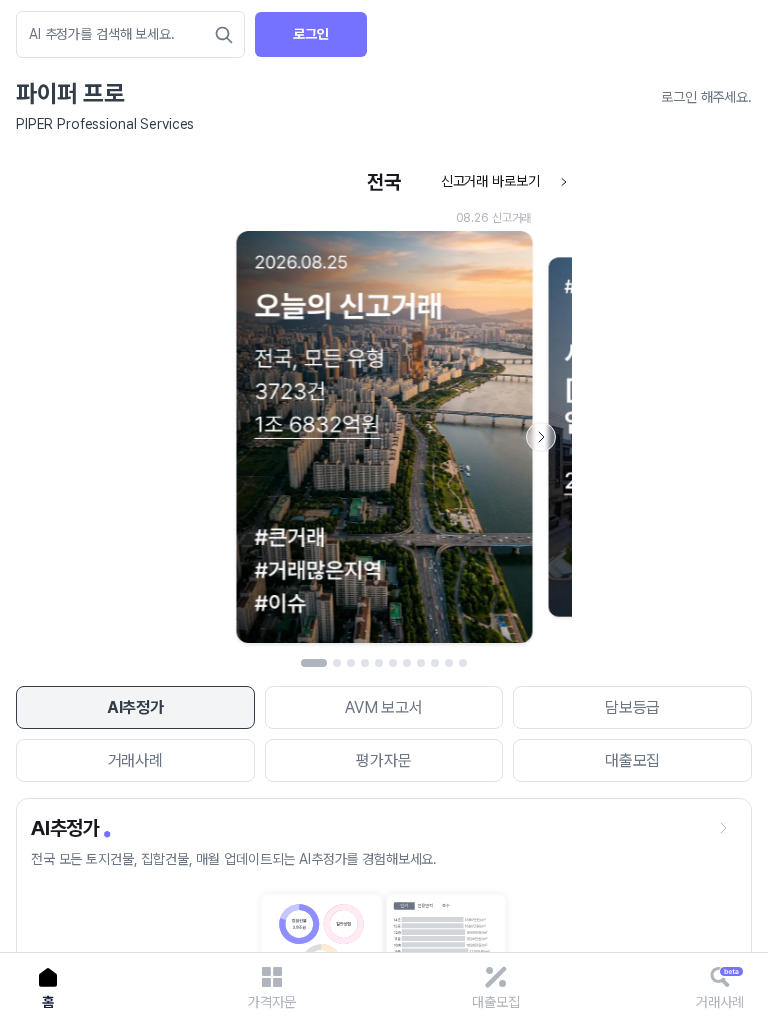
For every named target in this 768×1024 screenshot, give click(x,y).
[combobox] (120, 34)
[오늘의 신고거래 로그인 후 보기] (384, 407)
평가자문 (383, 760)
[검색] (224, 35)
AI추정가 (135, 707)
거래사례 (135, 760)
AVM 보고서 (384, 707)
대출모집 (632, 760)
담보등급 (632, 707)
